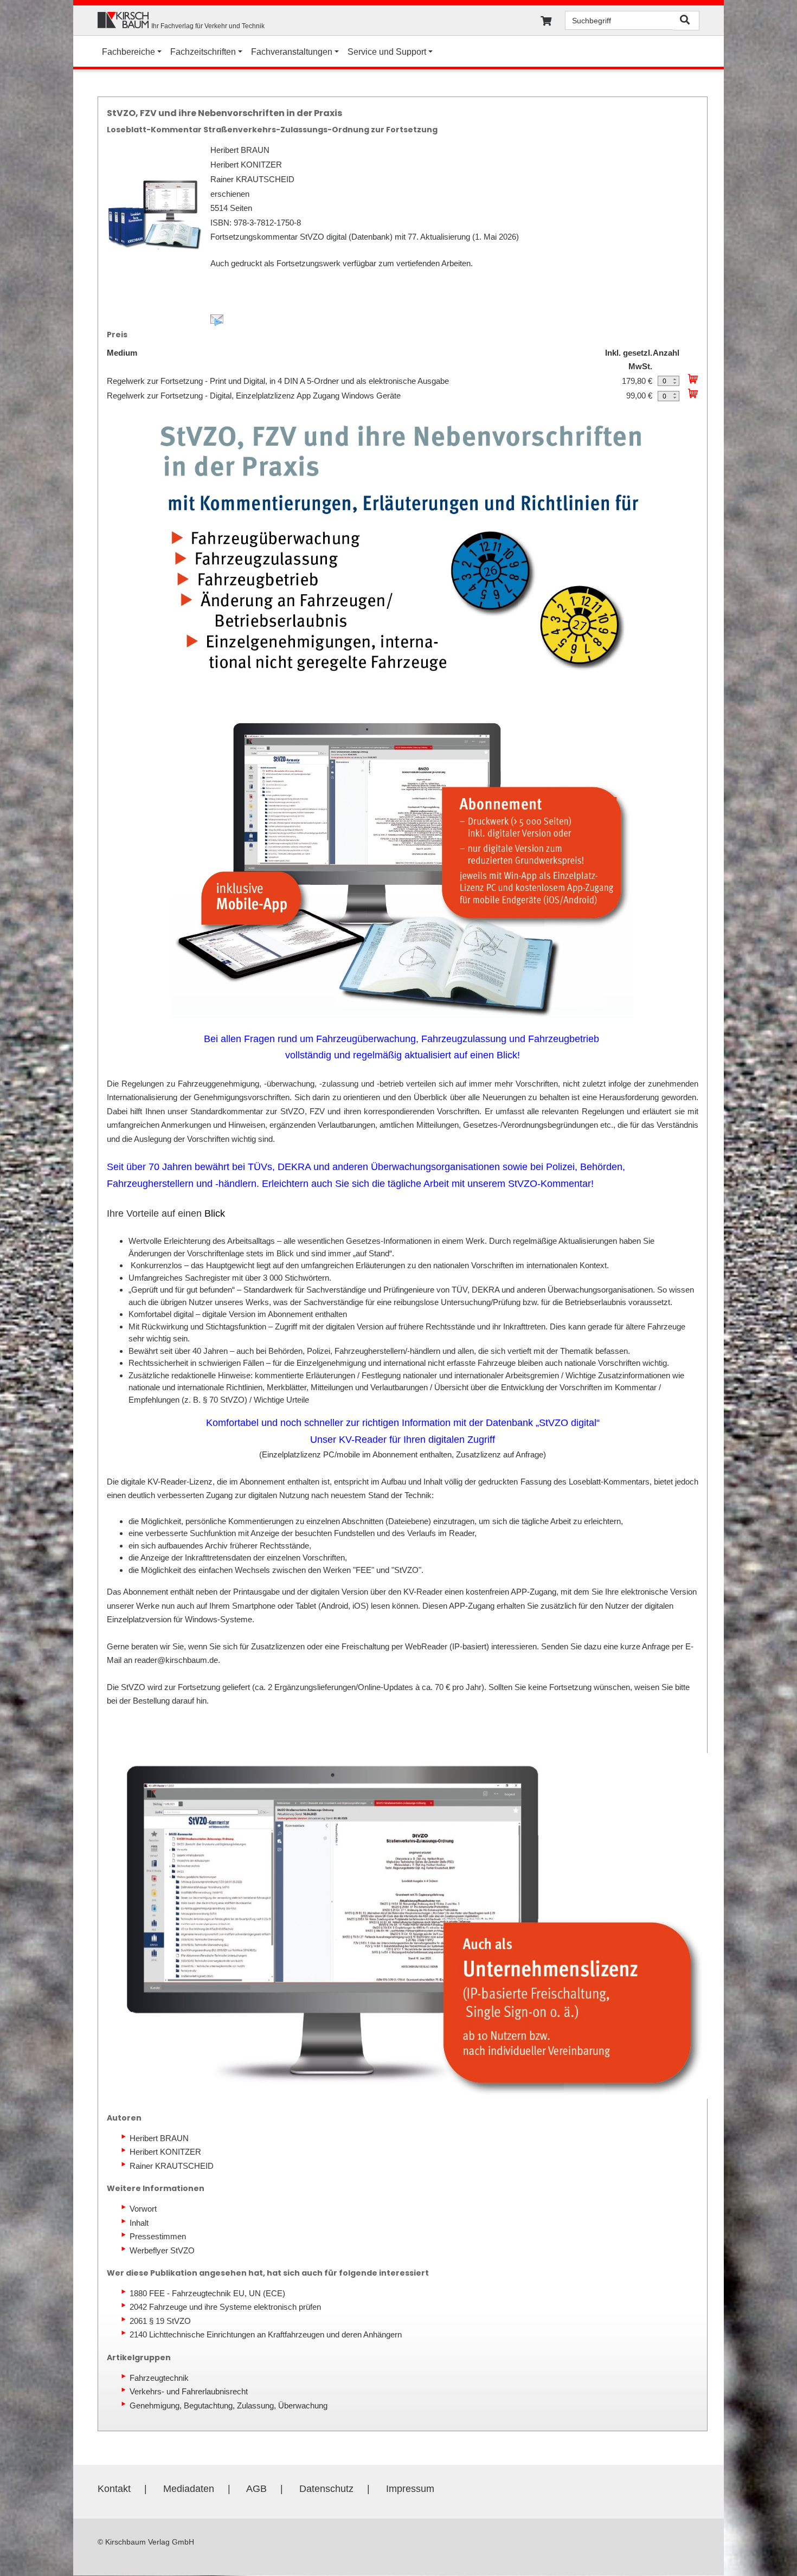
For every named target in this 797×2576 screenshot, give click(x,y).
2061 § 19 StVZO (160, 2321)
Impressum (410, 2489)
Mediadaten (189, 2489)
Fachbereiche (128, 52)
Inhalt (139, 2223)
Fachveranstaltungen (292, 52)
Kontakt (114, 2489)
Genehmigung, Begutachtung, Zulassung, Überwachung (229, 2405)
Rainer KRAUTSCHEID (172, 2166)
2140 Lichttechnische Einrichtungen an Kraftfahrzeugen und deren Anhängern (266, 2334)
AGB (256, 2489)
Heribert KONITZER (165, 2152)
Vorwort (143, 2209)
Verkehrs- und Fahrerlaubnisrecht (189, 2391)
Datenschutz (326, 2489)
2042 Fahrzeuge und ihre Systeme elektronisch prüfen (225, 2307)
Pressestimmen (158, 2236)
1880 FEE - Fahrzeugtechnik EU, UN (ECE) (207, 2293)
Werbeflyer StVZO (162, 2250)
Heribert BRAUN (159, 2138)
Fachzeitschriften (203, 52)
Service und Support (387, 52)
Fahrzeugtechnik (159, 2378)
